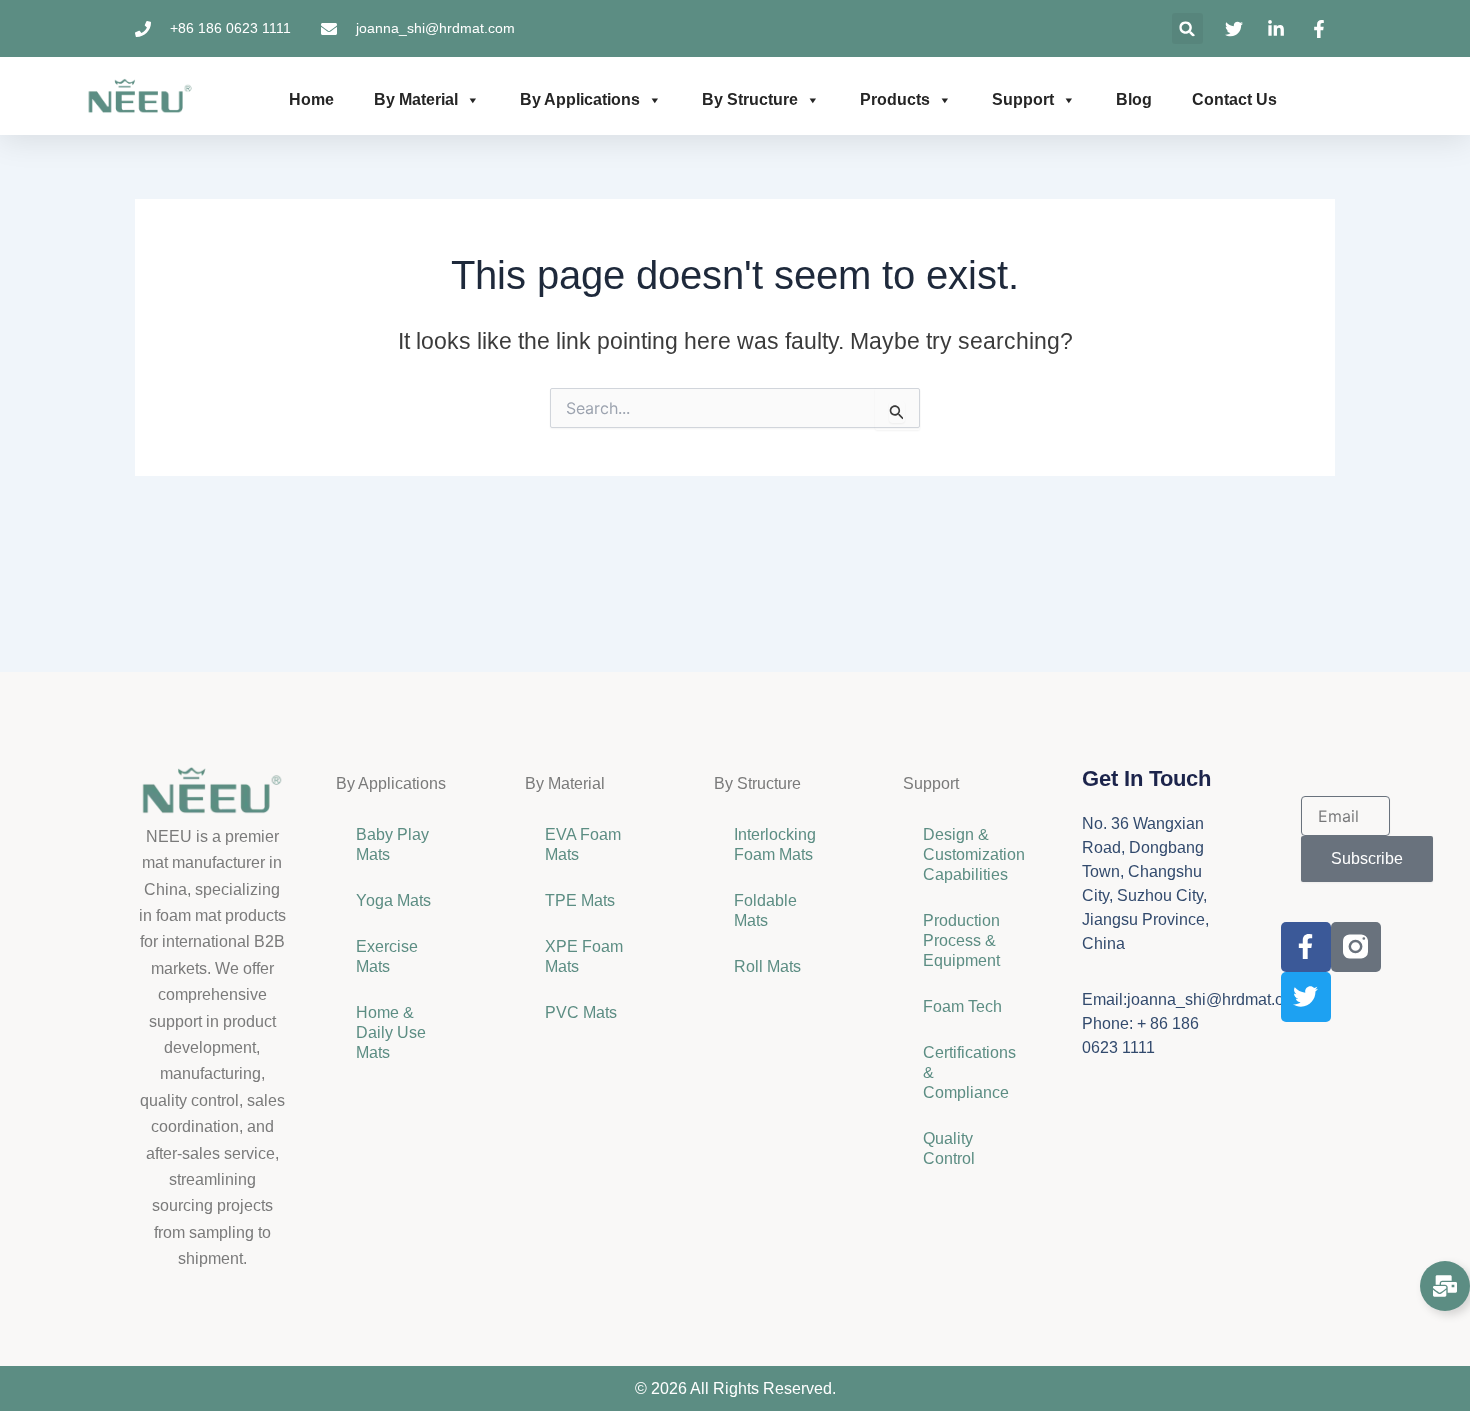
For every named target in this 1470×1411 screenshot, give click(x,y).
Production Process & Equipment (963, 940)
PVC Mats (581, 1012)
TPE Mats (580, 900)
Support (1023, 99)
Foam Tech (962, 1006)
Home (311, 99)
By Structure (750, 99)
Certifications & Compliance (969, 1072)
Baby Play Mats (392, 844)
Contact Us (1234, 99)
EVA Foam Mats (583, 844)
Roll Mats (767, 966)
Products (895, 99)
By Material (416, 99)
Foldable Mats (765, 910)
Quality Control (949, 1148)
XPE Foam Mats (584, 956)
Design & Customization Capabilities (974, 854)
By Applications (580, 99)
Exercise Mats (387, 956)
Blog (1134, 99)
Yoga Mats (393, 900)
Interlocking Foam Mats (775, 844)
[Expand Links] (1445, 1286)
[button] (1187, 28)
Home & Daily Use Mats (391, 1032)
